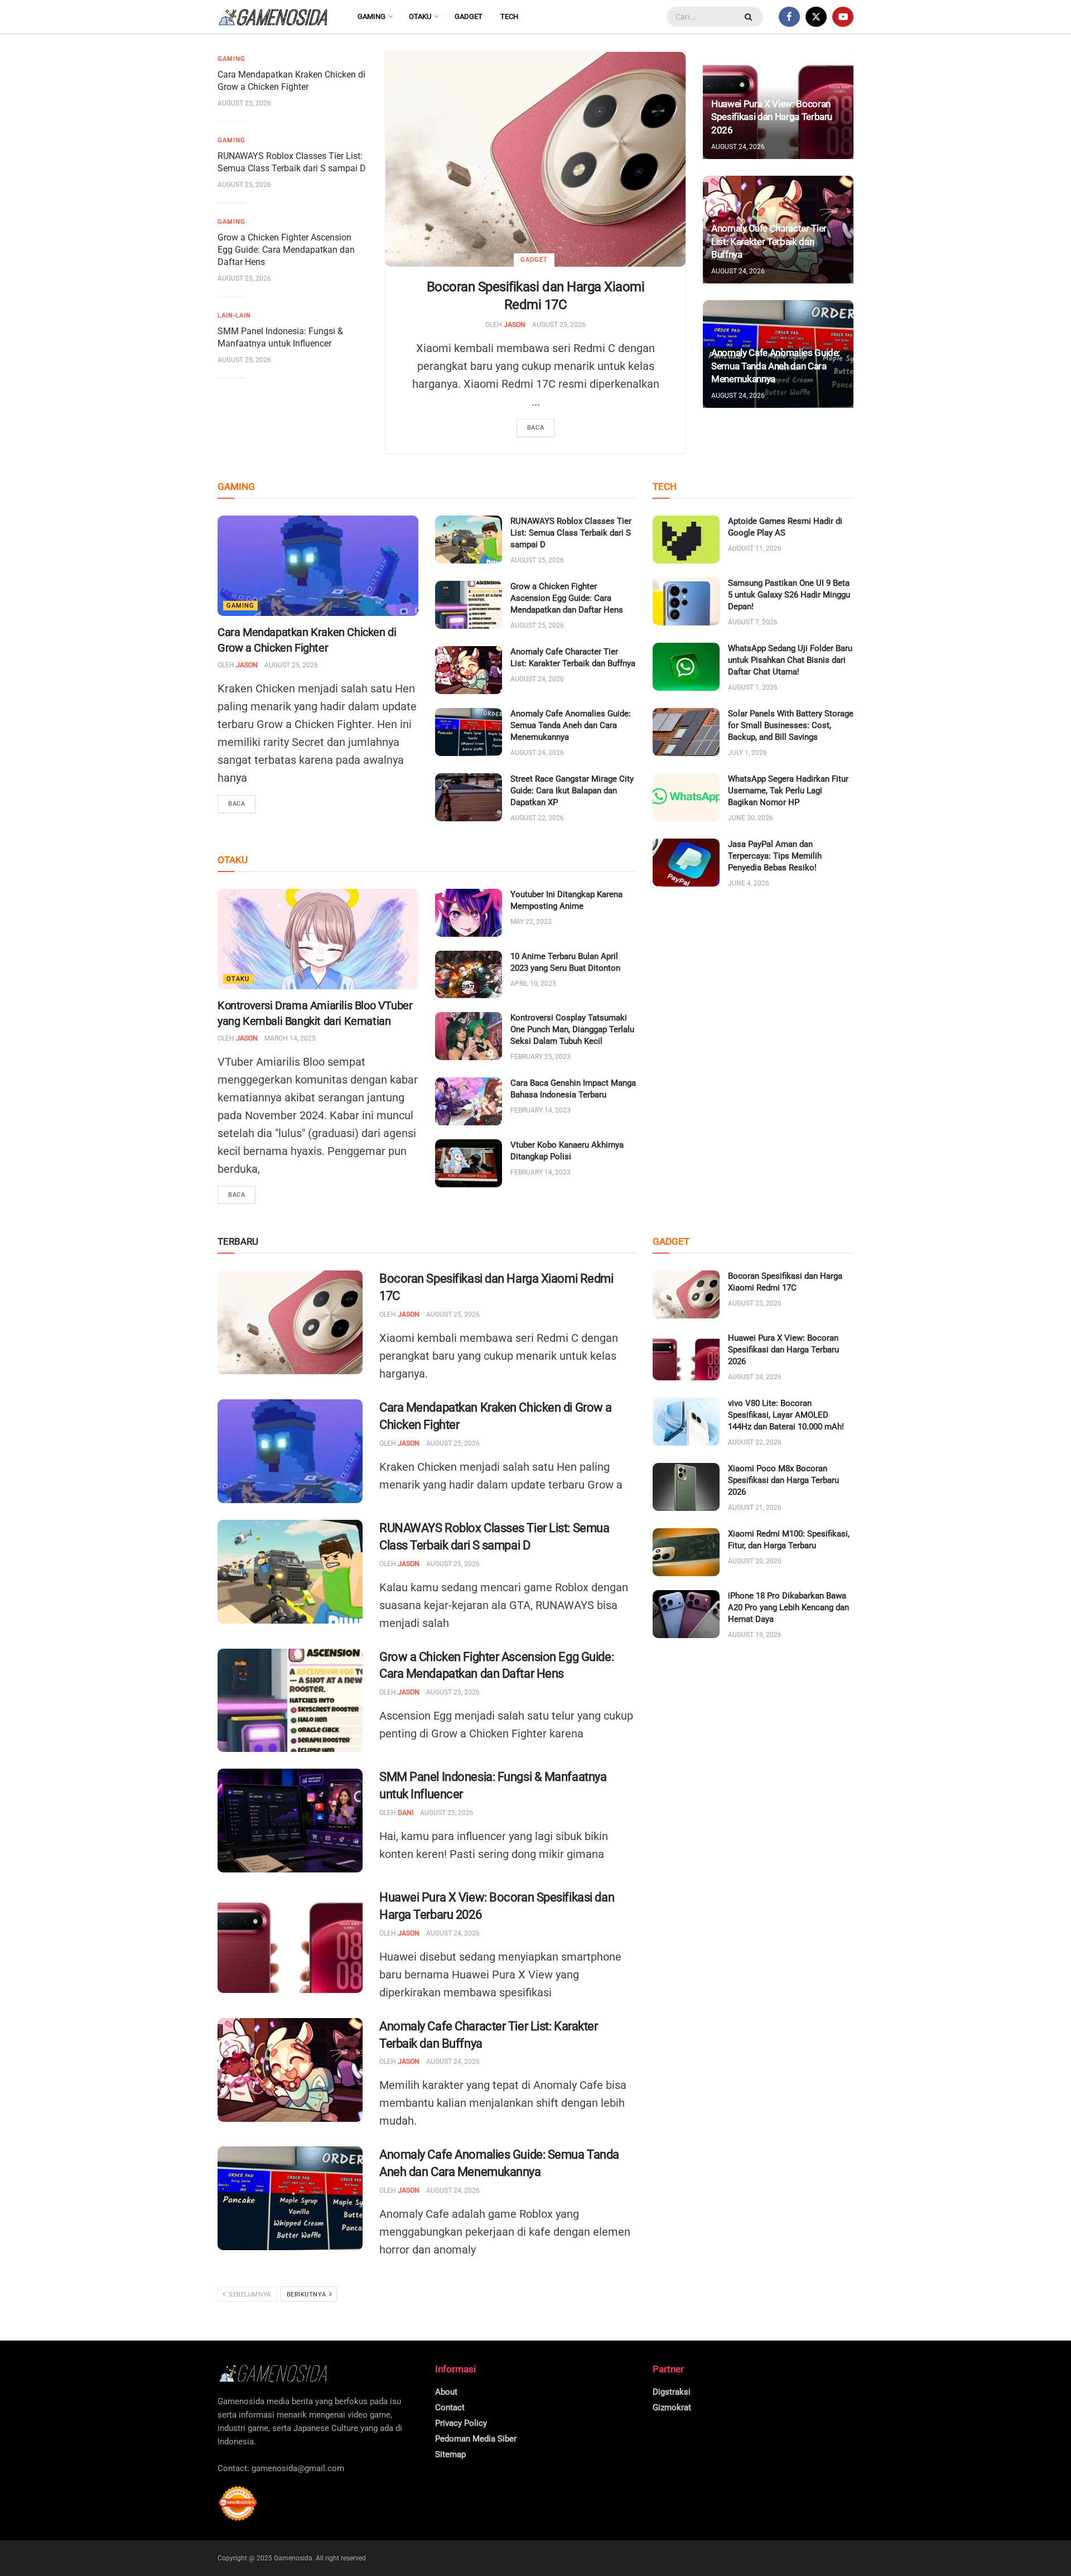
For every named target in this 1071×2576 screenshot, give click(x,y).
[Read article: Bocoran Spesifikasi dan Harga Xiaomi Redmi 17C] (535, 159)
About (446, 2392)
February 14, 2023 (541, 1110)
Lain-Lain (234, 316)
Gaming (372, 16)
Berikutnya (307, 2295)
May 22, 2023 (531, 922)
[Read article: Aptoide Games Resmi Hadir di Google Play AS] (686, 540)
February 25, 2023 (541, 1057)
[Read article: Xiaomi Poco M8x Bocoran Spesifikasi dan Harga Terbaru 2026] (686, 1487)
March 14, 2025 (290, 1038)
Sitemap (450, 2454)
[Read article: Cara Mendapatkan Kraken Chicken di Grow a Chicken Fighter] (318, 566)
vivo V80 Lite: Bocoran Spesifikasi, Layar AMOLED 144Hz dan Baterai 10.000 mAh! (786, 1415)
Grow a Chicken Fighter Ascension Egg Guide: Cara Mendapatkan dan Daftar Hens (286, 250)
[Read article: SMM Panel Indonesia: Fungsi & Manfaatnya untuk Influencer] (290, 1821)
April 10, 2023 (533, 984)
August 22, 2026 (537, 818)
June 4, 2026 (749, 883)
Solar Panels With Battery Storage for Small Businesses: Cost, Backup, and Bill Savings (791, 725)
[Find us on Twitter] (816, 17)
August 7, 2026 (753, 622)
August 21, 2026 (755, 1508)
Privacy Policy (461, 2423)
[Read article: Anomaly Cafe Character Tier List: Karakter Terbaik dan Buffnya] (469, 670)
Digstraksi (672, 2392)
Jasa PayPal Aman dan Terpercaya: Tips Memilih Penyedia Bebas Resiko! (775, 856)
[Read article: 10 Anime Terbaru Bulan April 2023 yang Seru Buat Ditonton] (469, 975)
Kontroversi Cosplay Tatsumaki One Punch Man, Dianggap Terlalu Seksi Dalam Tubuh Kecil (572, 1029)
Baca (535, 428)
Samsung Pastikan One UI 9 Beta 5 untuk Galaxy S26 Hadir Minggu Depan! (789, 595)
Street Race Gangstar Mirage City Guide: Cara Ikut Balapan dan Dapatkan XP (572, 791)
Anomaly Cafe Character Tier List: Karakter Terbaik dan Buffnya (769, 242)
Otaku (420, 16)
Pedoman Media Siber (476, 2439)
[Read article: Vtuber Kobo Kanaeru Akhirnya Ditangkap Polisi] (469, 1163)
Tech (509, 16)
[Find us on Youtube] (843, 17)
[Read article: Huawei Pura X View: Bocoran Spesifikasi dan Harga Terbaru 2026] (290, 1941)
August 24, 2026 (738, 147)
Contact (450, 2408)
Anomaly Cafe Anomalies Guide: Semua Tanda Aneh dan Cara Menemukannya (776, 366)
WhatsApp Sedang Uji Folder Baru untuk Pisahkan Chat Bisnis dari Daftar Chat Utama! (790, 660)
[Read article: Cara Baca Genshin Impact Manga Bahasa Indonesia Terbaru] (469, 1101)
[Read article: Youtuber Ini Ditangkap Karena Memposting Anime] (469, 913)
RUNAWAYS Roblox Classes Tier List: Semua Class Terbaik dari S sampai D (571, 533)
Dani (406, 1813)
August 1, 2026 (753, 687)
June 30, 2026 (751, 818)
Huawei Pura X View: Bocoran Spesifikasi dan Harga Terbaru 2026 (772, 117)
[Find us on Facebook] (789, 17)
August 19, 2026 (755, 1635)
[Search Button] (750, 17)
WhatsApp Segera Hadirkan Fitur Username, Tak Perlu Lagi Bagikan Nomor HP (788, 791)
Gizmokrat (672, 2408)
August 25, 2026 (559, 325)
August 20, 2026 (755, 1561)
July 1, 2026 (747, 753)
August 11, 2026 (755, 548)
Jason (515, 325)
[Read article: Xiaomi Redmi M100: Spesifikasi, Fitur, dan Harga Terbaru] (686, 1552)
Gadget (469, 16)
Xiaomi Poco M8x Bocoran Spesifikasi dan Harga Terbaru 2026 (783, 1480)
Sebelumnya (249, 2295)
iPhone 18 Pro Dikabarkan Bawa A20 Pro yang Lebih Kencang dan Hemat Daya (788, 1607)
